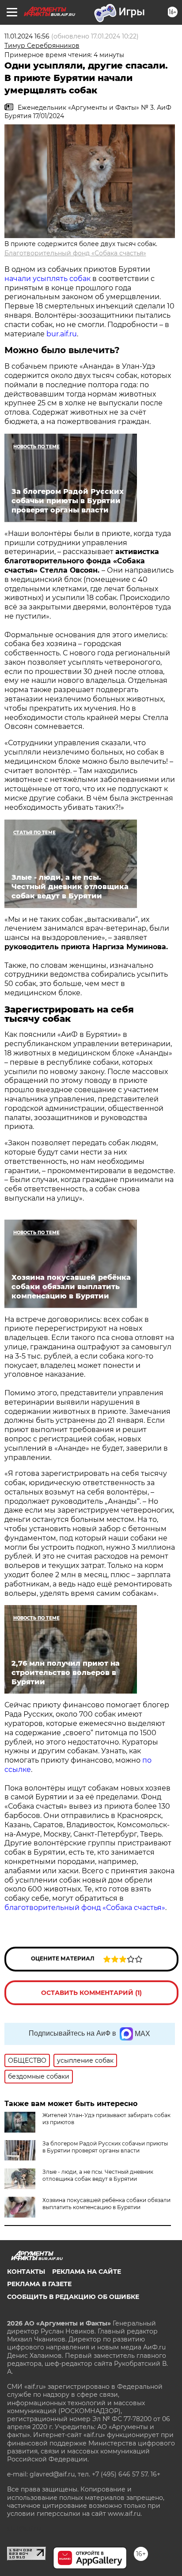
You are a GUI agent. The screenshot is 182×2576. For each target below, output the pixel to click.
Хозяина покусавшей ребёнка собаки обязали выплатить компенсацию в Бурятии (106, 2204)
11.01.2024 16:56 (27, 36)
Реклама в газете (39, 2284)
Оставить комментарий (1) (91, 1993)
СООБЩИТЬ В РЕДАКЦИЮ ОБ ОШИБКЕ (73, 2297)
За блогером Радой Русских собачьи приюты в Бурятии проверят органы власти (105, 2147)
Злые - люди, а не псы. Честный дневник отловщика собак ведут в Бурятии (98, 2175)
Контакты (26, 2272)
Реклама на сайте (87, 2272)
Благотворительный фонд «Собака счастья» (75, 253)
